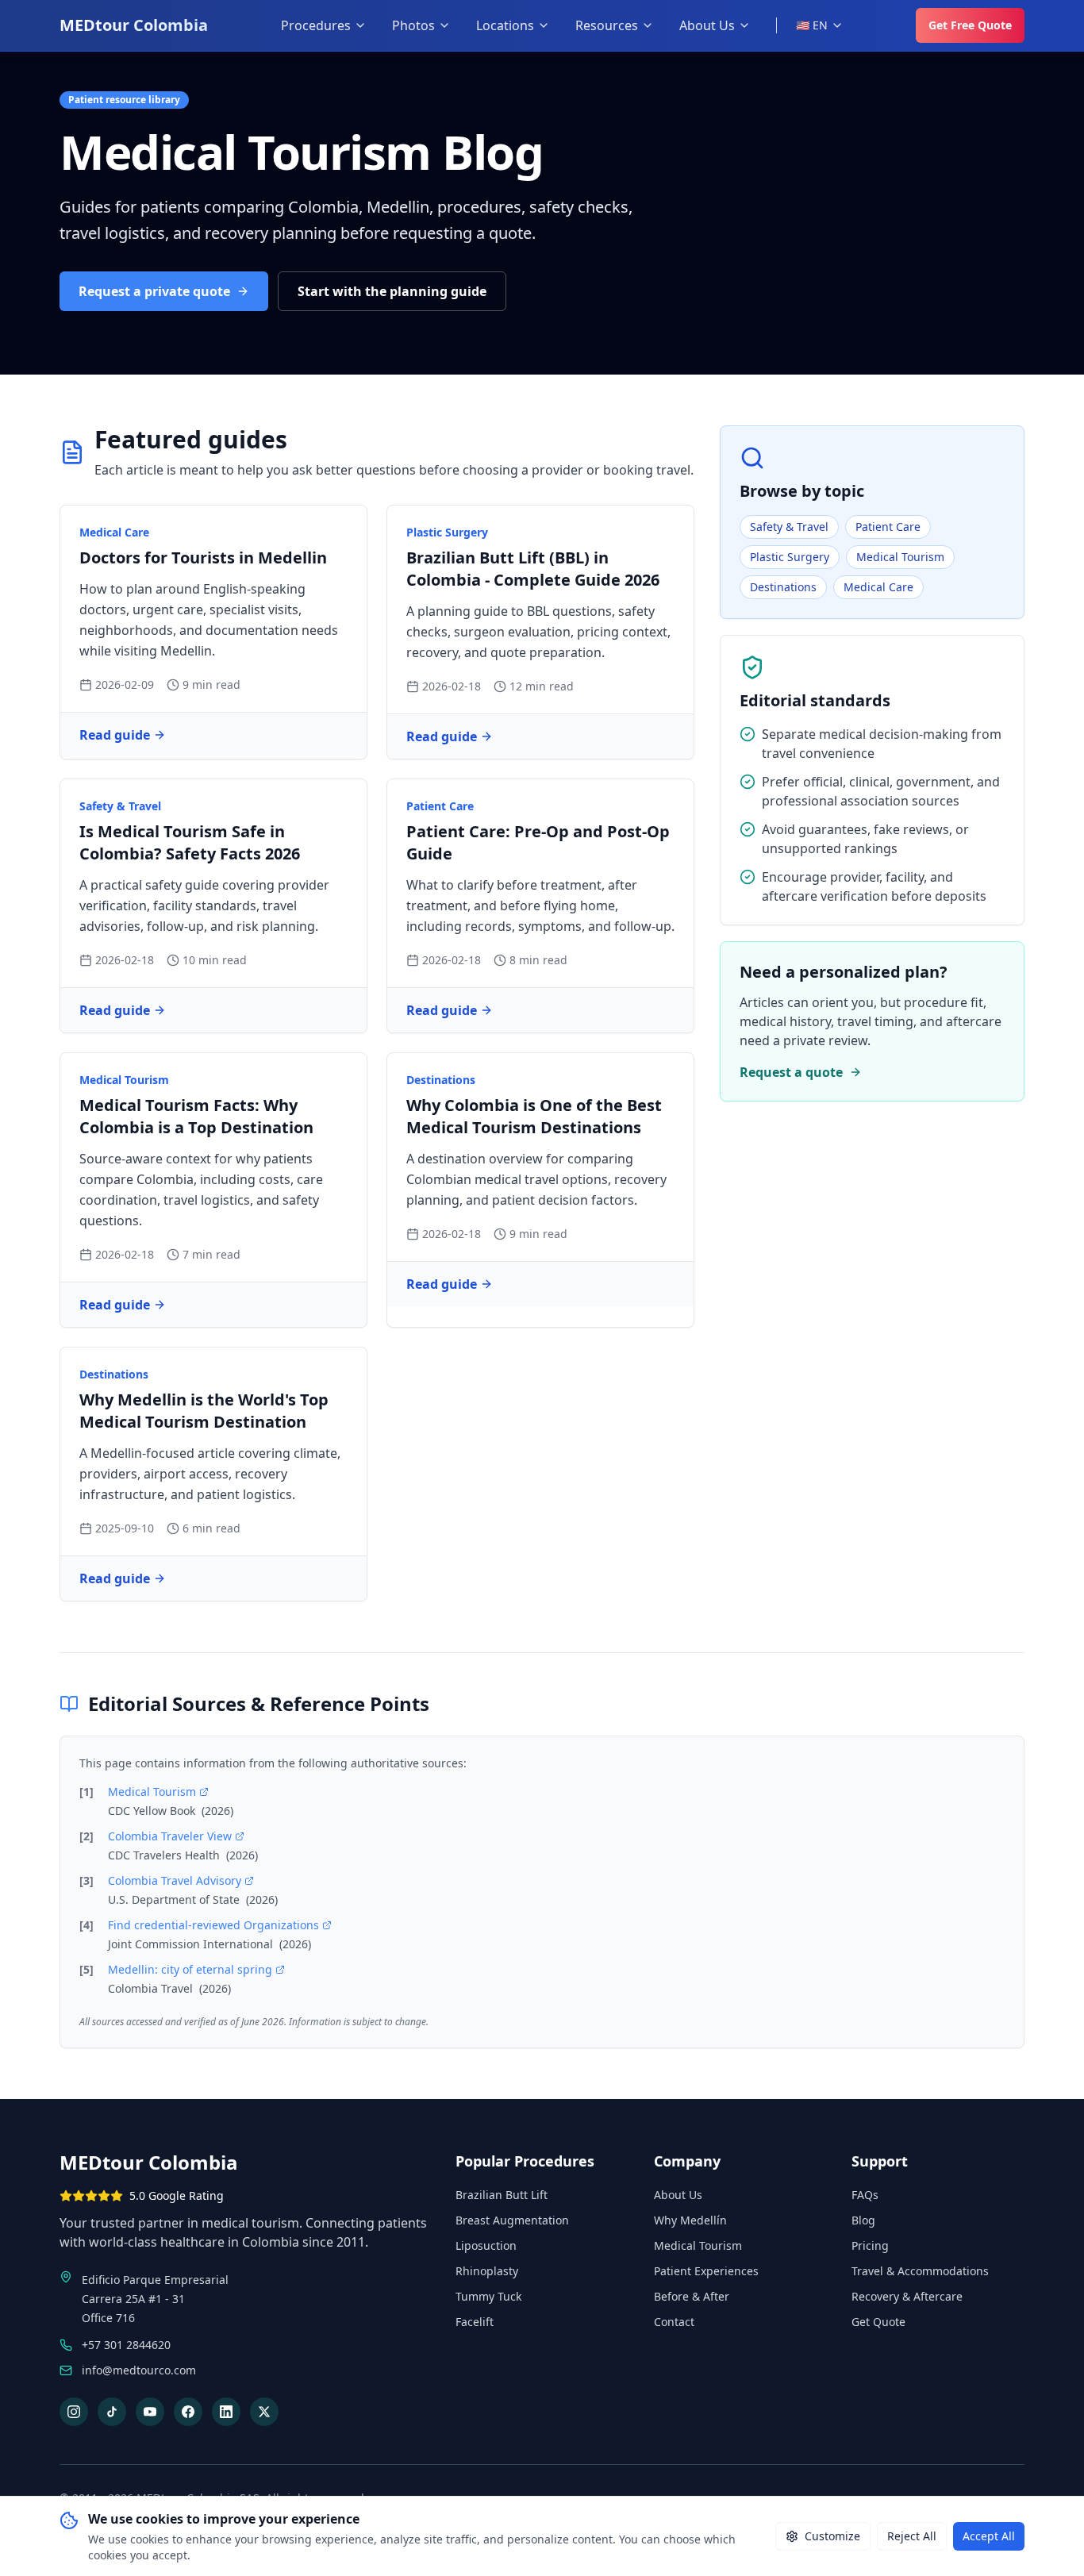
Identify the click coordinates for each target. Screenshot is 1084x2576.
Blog (863, 2220)
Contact (674, 2322)
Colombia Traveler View (170, 1836)
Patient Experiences (706, 2271)
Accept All (989, 2536)
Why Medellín (690, 2220)
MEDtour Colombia (134, 25)
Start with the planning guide (392, 291)
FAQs (865, 2195)
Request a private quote (154, 291)
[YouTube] (150, 2412)
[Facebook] (188, 2412)
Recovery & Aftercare (907, 2296)
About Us (678, 2195)
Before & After (692, 2296)
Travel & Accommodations (920, 2271)
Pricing (870, 2245)
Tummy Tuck (488, 2296)
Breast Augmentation (512, 2220)
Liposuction (486, 2245)
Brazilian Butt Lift (502, 2195)
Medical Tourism (152, 1792)
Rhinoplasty (487, 2271)
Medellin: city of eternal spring (190, 1969)
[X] (264, 2412)
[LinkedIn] (226, 2412)
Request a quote (791, 1072)
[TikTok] (112, 2412)
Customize (832, 2536)
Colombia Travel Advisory (175, 1880)
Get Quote (878, 2322)
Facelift (475, 2322)
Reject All (912, 2536)
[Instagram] (74, 2412)
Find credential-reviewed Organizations (213, 1925)
